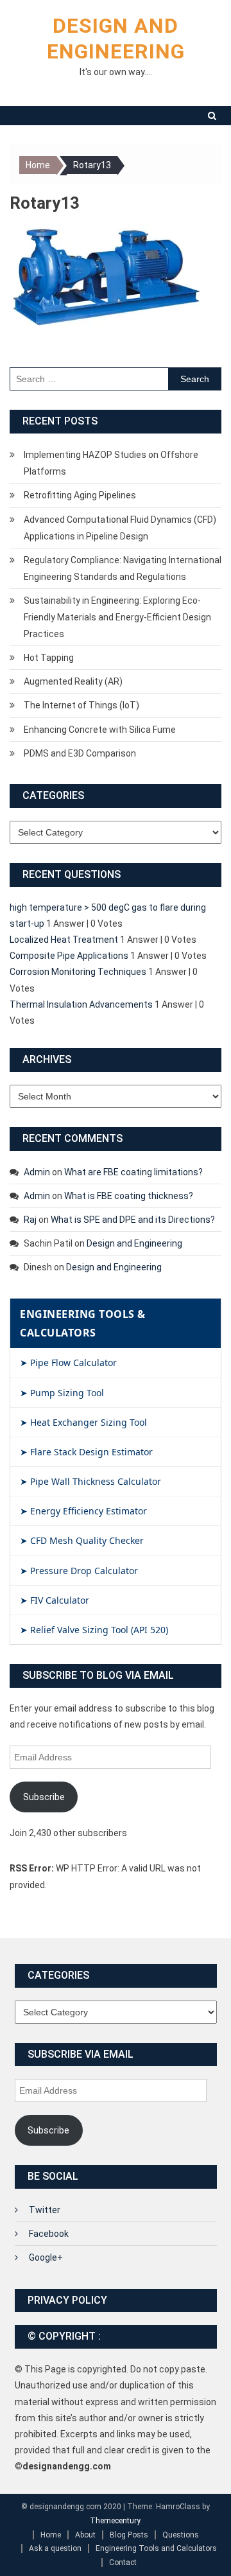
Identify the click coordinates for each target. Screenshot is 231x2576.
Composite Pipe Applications (69, 956)
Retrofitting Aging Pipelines (80, 495)
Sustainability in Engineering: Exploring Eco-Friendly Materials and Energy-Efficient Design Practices (117, 617)
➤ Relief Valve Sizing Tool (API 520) (94, 1630)
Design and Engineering (134, 1243)
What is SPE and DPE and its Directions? (133, 1220)
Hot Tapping (49, 658)
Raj (30, 1220)
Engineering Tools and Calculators (156, 2548)
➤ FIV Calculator (55, 1600)
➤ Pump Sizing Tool (62, 1393)
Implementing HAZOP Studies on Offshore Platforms (111, 463)
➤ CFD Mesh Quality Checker (82, 1540)
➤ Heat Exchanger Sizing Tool (83, 1422)
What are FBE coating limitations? (133, 1172)
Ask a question (55, 2548)
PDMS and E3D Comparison (80, 753)
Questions (181, 2535)
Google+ (46, 2257)
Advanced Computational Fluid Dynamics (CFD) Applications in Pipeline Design (120, 528)
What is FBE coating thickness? (129, 1196)
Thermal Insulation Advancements (81, 1004)
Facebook (49, 2234)
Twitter (45, 2210)
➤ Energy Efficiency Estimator (83, 1511)
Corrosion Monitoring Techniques (78, 972)
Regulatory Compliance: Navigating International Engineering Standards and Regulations (123, 568)
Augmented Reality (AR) (73, 681)
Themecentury (115, 2521)
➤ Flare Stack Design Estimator (86, 1452)
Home (51, 2535)
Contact (123, 2563)
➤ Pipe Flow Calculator (68, 1362)
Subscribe (44, 1797)
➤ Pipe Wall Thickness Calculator (90, 1481)
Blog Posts (129, 2535)
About (85, 2535)
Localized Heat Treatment (64, 940)
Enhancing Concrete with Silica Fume (100, 730)
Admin (37, 1172)
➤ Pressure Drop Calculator (79, 1571)
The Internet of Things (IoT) (81, 705)
